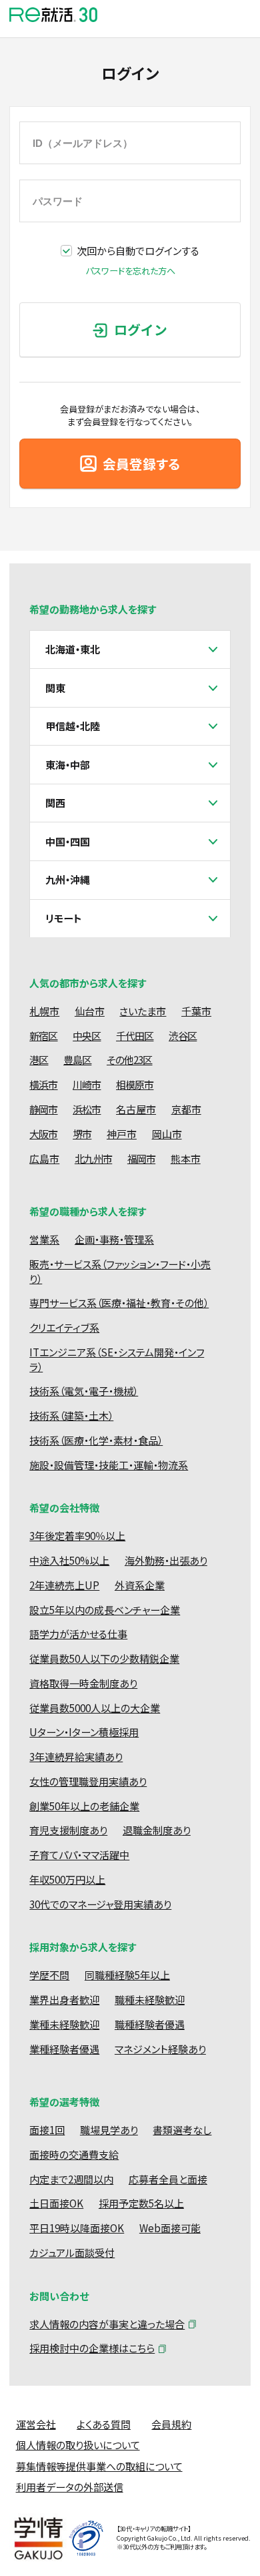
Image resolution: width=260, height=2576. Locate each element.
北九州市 (93, 1158)
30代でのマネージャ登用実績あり (100, 1904)
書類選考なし (182, 2130)
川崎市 (87, 1084)
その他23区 (130, 1060)
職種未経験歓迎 (150, 2000)
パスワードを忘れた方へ (130, 271)
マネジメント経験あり (160, 2049)
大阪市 (43, 1134)
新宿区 (43, 1036)
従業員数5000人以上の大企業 (95, 1708)
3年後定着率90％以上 (77, 1536)
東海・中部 (68, 765)
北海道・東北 (73, 649)
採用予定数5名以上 (141, 2203)
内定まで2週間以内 (71, 2179)
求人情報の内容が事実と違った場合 (107, 2324)
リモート (64, 918)
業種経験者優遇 (64, 2049)
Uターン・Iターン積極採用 (84, 1732)
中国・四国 (68, 841)
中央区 (87, 1036)
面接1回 (47, 2130)
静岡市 (43, 1109)
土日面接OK (56, 2203)
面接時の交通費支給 (74, 2154)
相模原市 (135, 1084)
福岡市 (141, 1158)
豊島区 (77, 1060)
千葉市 (196, 1011)
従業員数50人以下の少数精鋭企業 (104, 1658)
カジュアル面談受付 (72, 2253)
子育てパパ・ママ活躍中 (79, 1855)
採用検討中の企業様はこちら (92, 2348)
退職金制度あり (157, 1830)
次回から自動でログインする (138, 251)
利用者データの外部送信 (70, 2487)
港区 (39, 1060)
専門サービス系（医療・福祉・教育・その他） (119, 1303)
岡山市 (167, 1134)
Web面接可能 (170, 2228)
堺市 (82, 1134)
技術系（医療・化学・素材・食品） (96, 1440)
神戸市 (122, 1134)
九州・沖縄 (68, 879)
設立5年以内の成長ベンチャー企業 (105, 1610)
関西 (55, 803)
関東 (55, 688)
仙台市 (90, 1011)
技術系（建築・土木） (71, 1415)
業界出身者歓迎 (64, 2000)
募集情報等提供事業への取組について (99, 2466)
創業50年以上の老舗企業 (84, 1806)
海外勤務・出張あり (166, 1560)
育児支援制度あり (68, 1830)
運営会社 (36, 2424)
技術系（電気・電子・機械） (84, 1391)
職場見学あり (109, 2130)
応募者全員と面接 (168, 2179)
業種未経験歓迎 (64, 2024)
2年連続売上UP (64, 1585)
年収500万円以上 (67, 1879)
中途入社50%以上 (69, 1560)
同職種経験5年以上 (127, 1975)
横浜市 (43, 1084)
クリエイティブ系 (64, 1327)
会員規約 (171, 2424)
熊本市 (186, 1158)
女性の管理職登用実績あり (88, 1781)
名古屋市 (136, 1109)
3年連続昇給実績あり (76, 1757)
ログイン (141, 329)
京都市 (186, 1109)
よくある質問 (104, 2424)
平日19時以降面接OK (77, 2228)
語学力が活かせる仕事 (78, 1634)
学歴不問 (49, 1975)
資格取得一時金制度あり (83, 1683)
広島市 (44, 1158)
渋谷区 (183, 1036)
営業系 (44, 1239)
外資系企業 (140, 1585)
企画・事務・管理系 (114, 1239)
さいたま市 (143, 1011)
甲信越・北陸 (73, 726)
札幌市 (44, 1011)
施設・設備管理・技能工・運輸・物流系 (109, 1465)
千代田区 (135, 1036)
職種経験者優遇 (150, 2024)
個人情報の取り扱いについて (78, 2445)
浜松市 (87, 1109)
